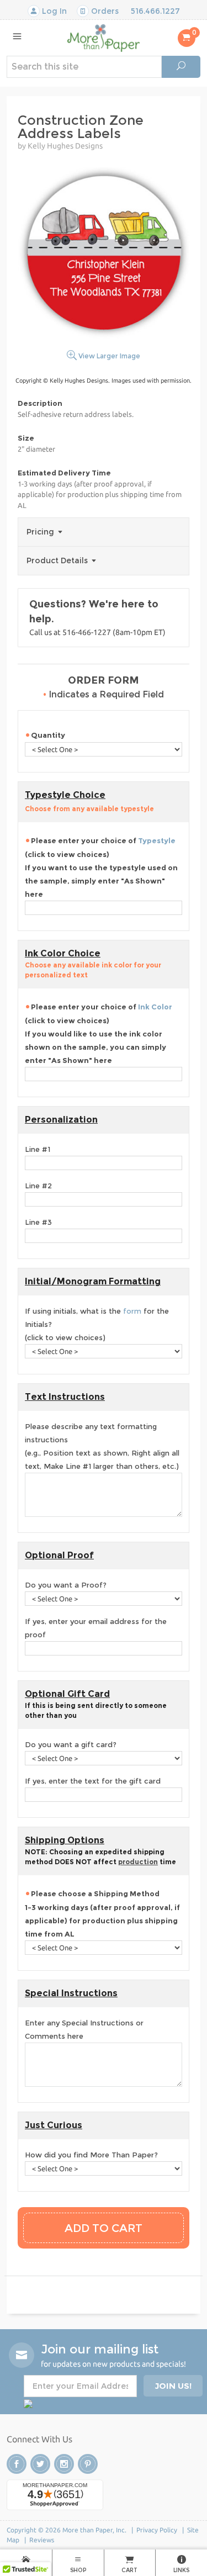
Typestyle (157, 840)
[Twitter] (40, 2464)
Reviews (42, 2540)
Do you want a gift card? (71, 1744)
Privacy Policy (157, 2530)
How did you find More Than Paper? (91, 2155)
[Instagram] (64, 2464)
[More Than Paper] (104, 37)
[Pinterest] (88, 2464)
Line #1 (38, 1149)
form (132, 1311)
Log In (53, 11)
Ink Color (155, 1007)
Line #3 (38, 1222)
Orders (104, 11)
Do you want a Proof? (66, 1585)
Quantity (48, 735)
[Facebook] (17, 2464)
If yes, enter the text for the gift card (93, 1781)
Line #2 (38, 1186)
